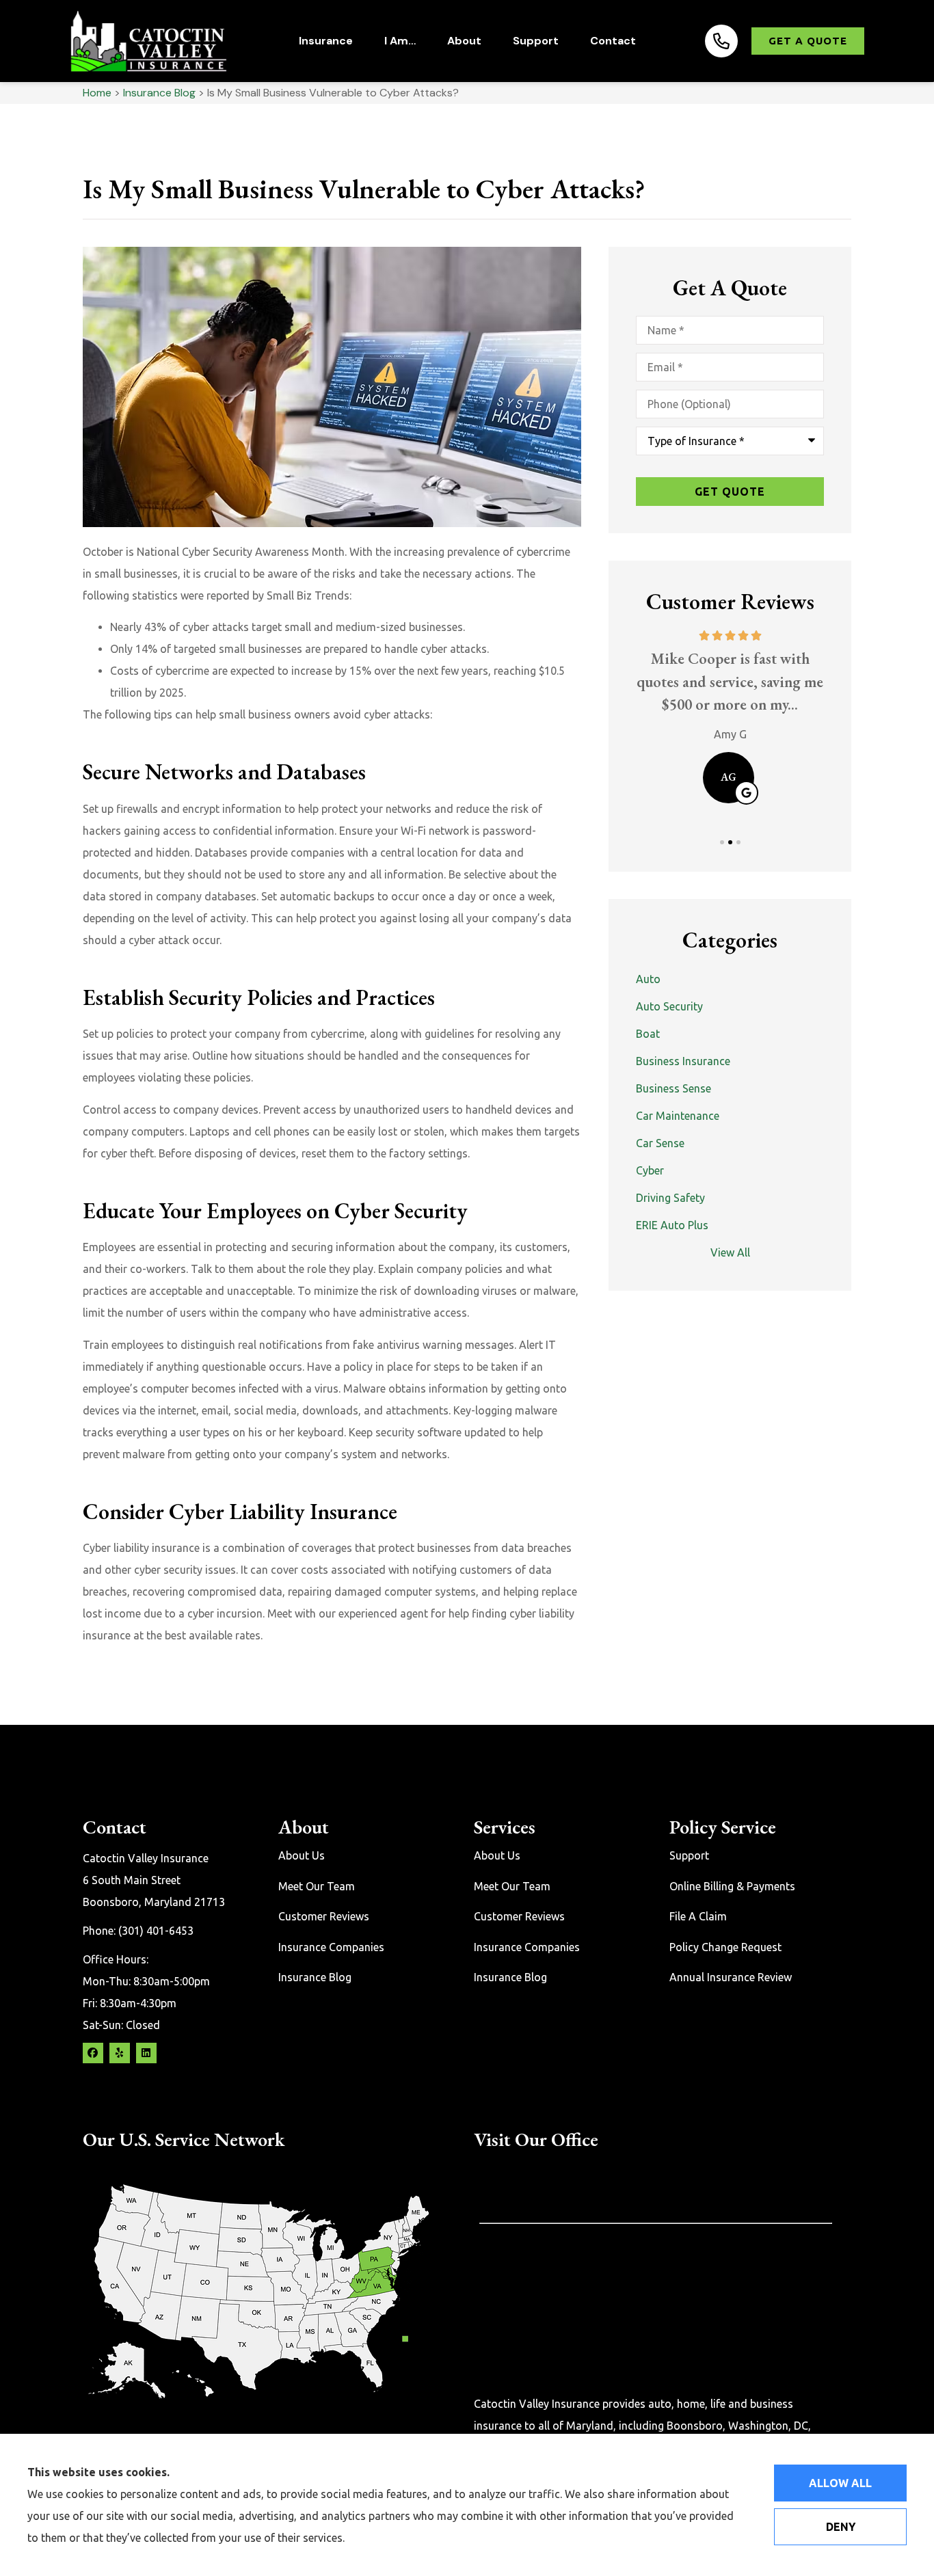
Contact (613, 41)
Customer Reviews (324, 1916)
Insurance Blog (159, 93)
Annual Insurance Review (731, 1977)
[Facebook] (93, 2053)
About (464, 41)
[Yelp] (120, 2053)
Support (536, 41)
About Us (302, 1855)
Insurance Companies (331, 1947)
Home (97, 93)
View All (730, 1252)
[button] (722, 842)
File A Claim (698, 1916)
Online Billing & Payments (732, 1886)
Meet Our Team (317, 1886)
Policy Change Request (725, 1947)
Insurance (326, 41)
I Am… (400, 41)
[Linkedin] (146, 2053)
